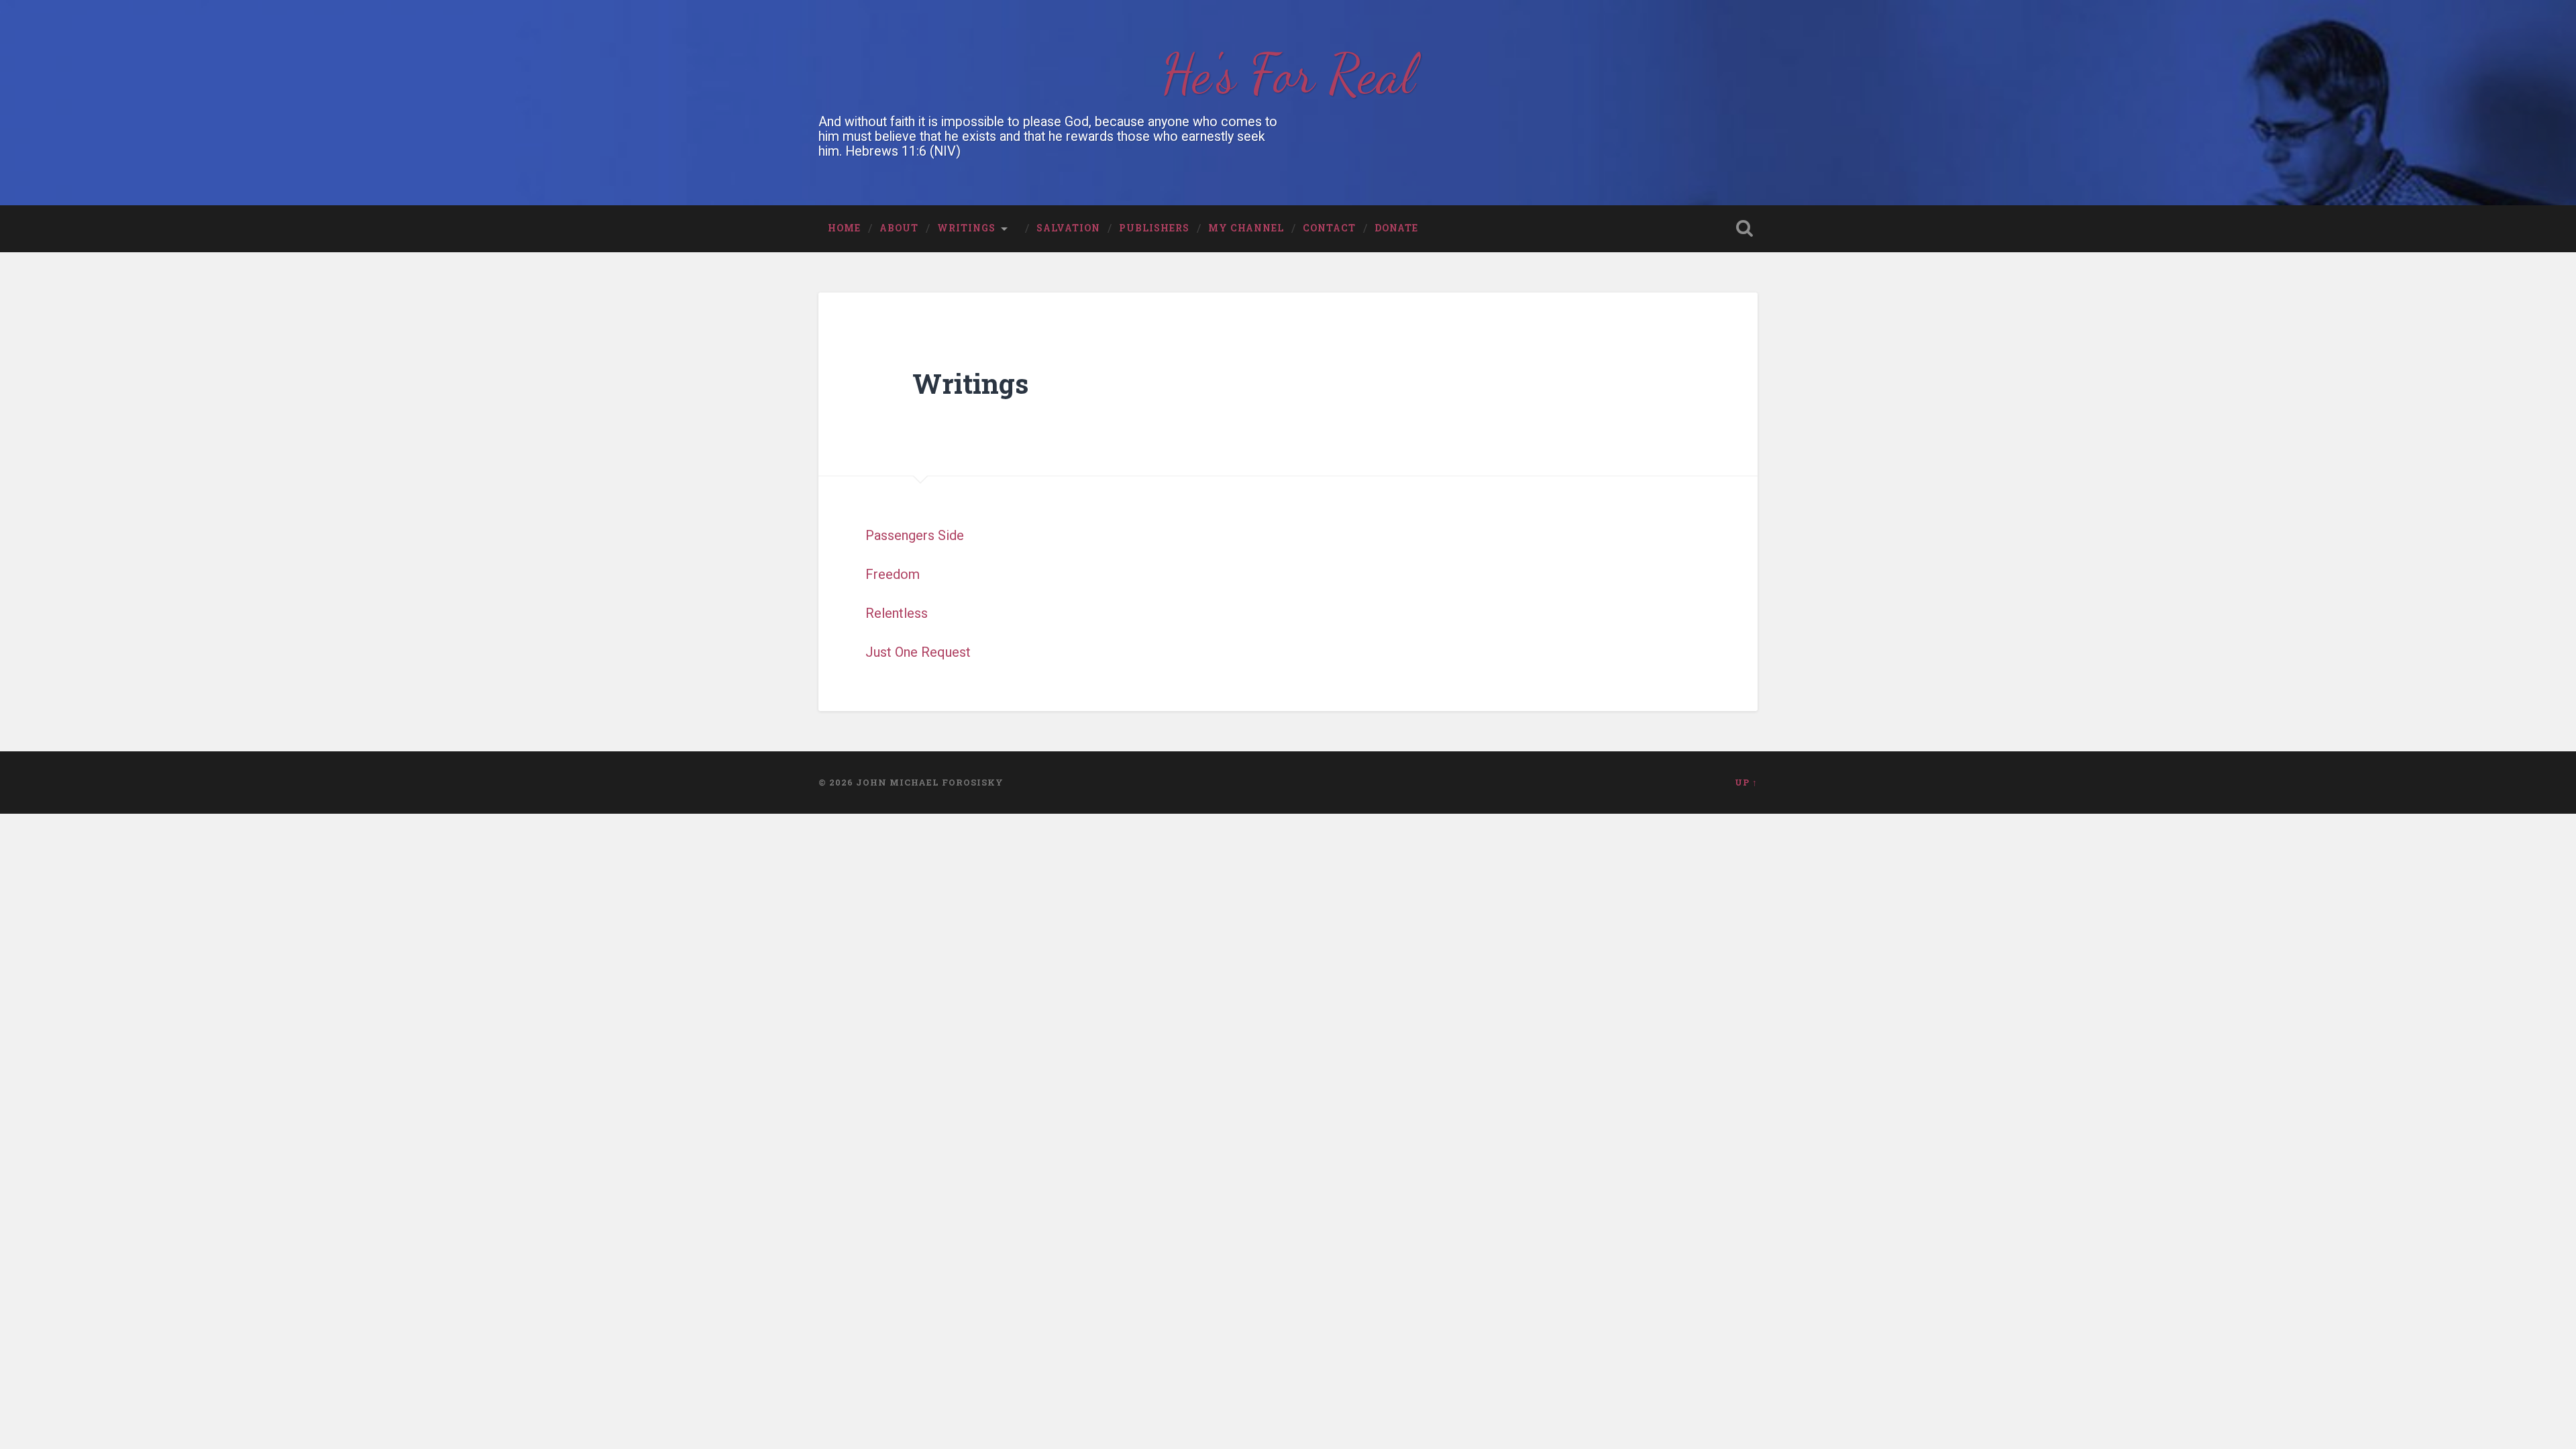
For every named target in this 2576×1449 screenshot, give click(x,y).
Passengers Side (915, 535)
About (899, 228)
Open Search (1744, 228)
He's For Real (1288, 74)
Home (844, 228)
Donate (1396, 228)
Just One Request (920, 652)
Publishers (1154, 228)
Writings (966, 228)
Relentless (897, 613)
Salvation (1068, 228)
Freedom (893, 574)
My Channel (1246, 228)
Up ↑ (1746, 782)
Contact (1329, 228)
